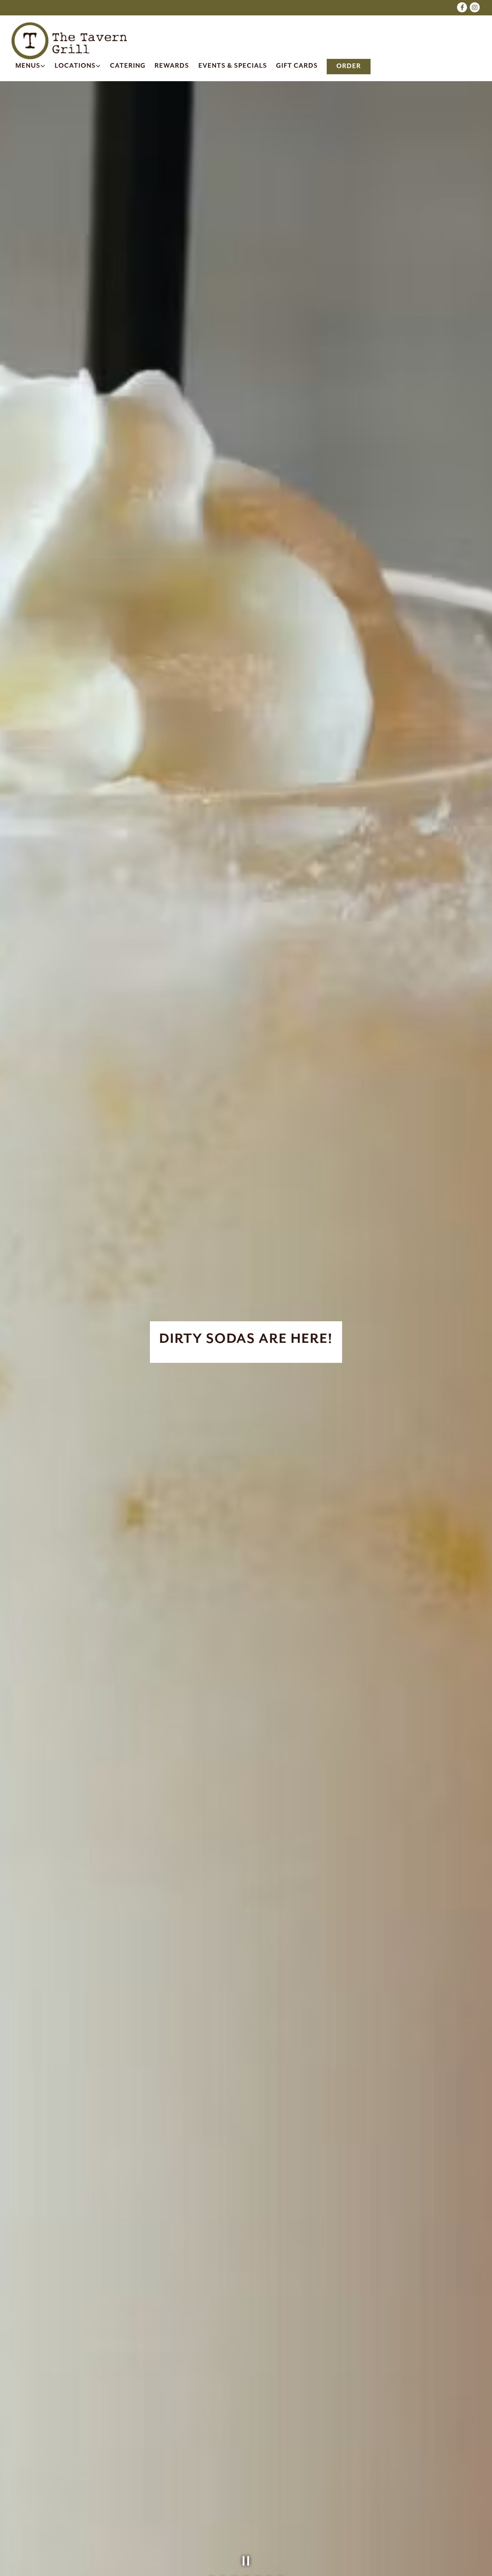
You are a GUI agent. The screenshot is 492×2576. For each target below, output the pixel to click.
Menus (31, 66)
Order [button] (349, 66)
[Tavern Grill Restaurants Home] (69, 40)
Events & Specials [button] (233, 66)
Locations (78, 66)
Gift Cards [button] (297, 66)
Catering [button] (128, 66)
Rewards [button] (172, 66)
